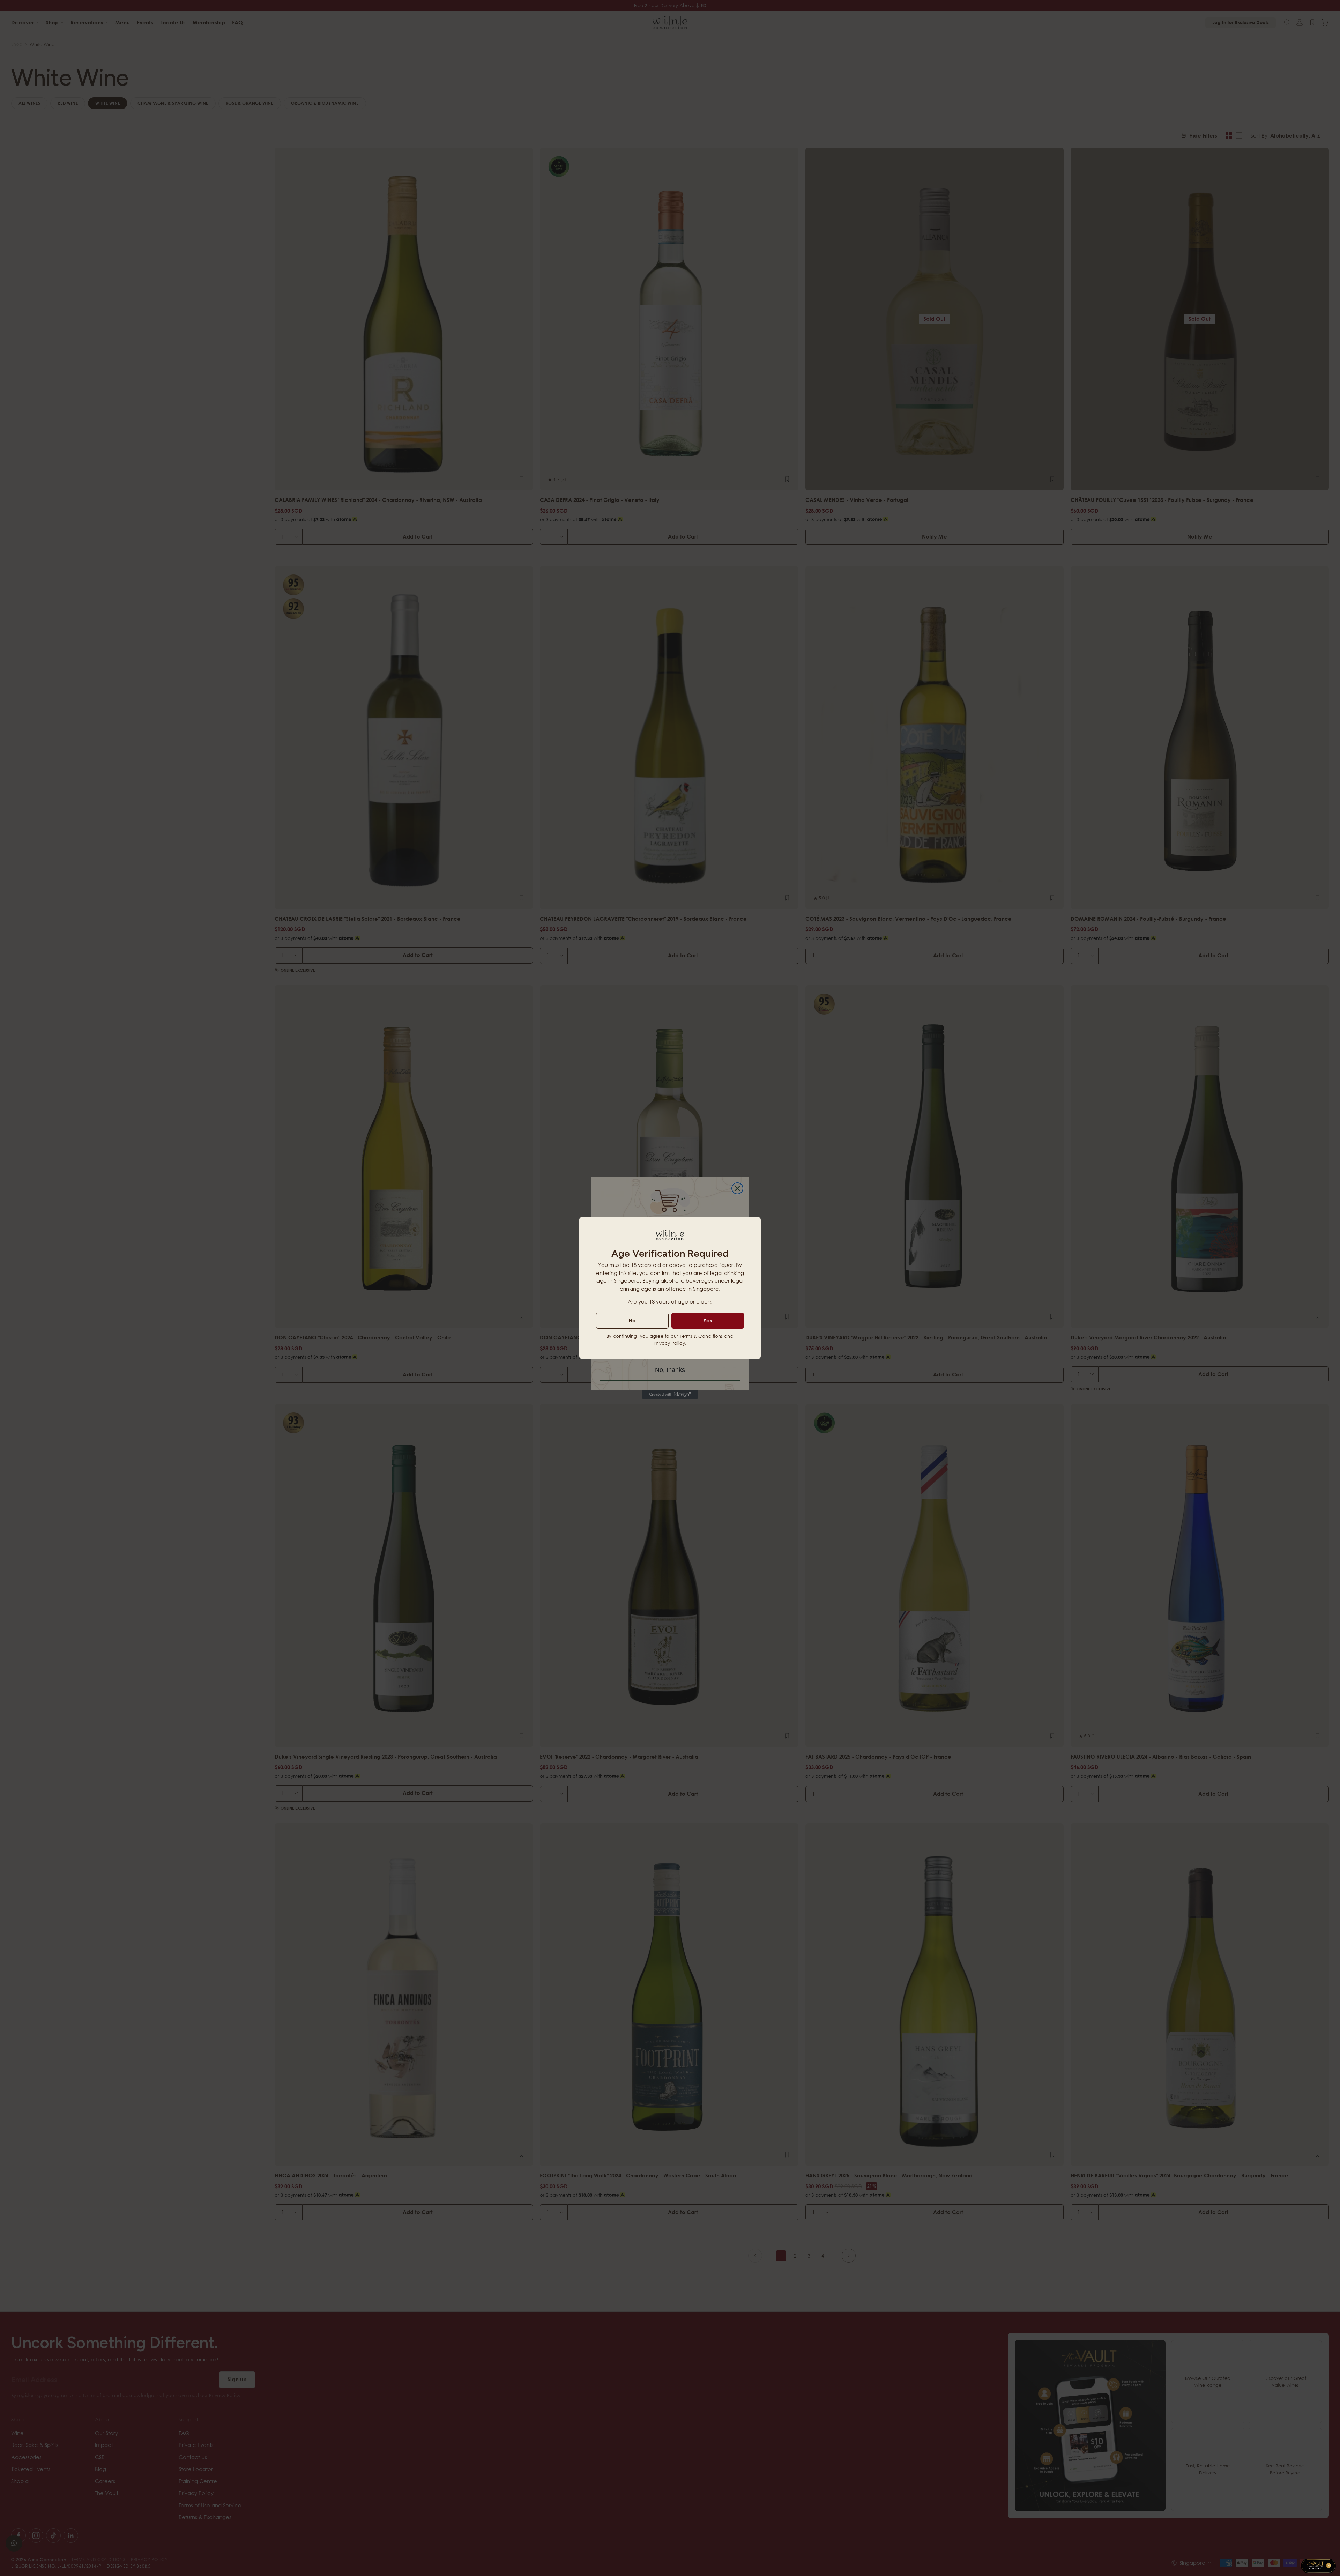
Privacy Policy (669, 1343)
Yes (708, 1320)
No (632, 1320)
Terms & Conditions (701, 1336)
